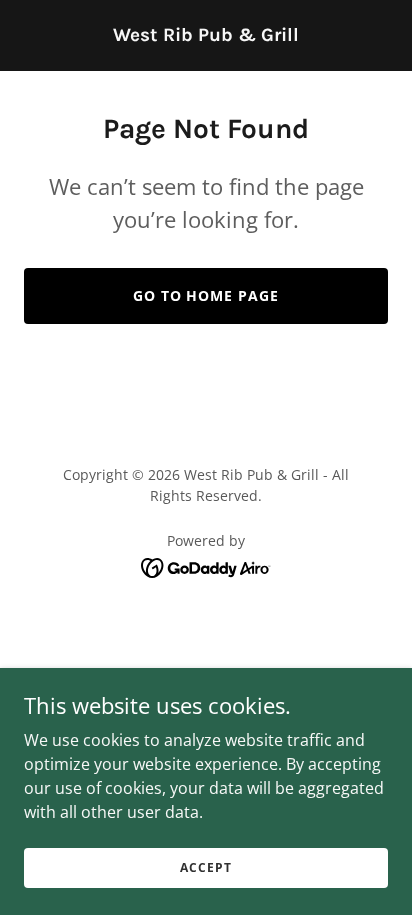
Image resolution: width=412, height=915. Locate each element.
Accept (205, 867)
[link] (206, 35)
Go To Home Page (206, 295)
